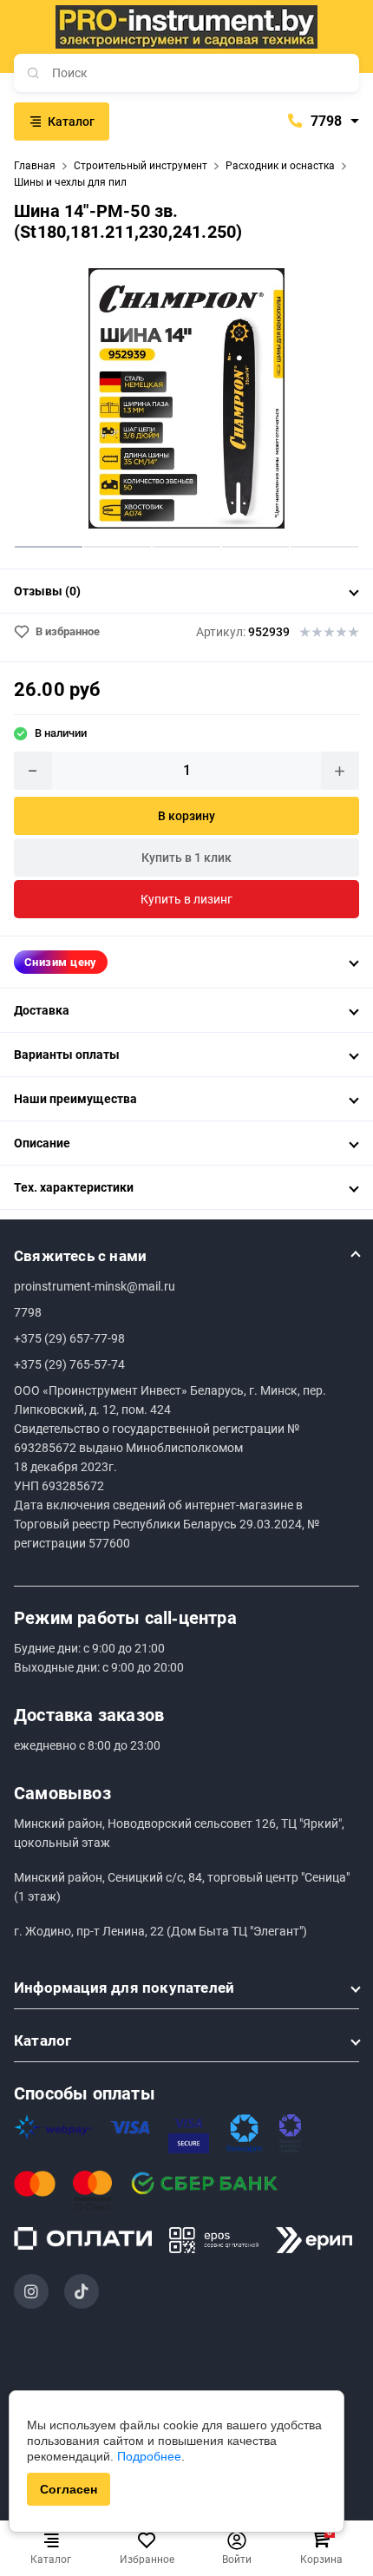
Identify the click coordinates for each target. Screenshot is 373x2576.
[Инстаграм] (31, 2291)
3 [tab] (186, 546)
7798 (324, 121)
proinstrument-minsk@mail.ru (95, 1286)
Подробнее (149, 2456)
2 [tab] (118, 546)
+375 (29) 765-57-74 (69, 1364)
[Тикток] (82, 2291)
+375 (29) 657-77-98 (69, 1338)
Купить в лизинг (186, 899)
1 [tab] (49, 546)
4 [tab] (256, 546)
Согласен (69, 2489)
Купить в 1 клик (186, 858)
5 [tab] (324, 546)
